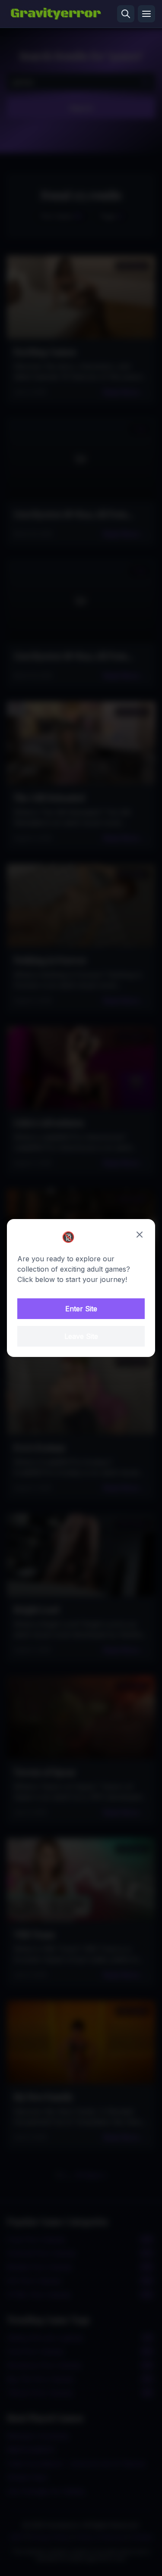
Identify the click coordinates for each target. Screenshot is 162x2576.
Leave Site (81, 1336)
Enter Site (81, 1309)
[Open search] (126, 14)
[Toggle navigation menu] (146, 14)
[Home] (56, 14)
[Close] (140, 1235)
